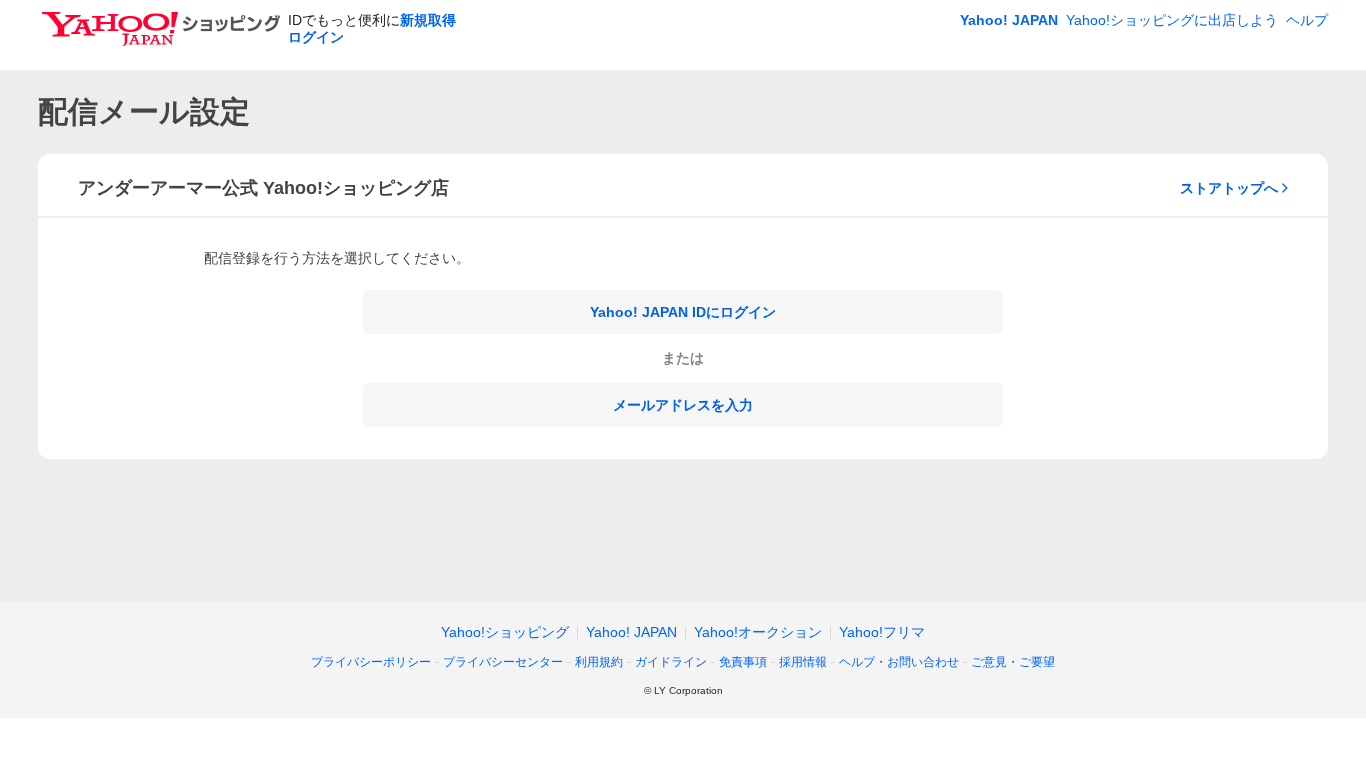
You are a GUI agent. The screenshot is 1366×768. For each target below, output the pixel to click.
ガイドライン (671, 662)
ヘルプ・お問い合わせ (899, 662)
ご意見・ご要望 (1013, 662)
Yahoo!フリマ (882, 632)
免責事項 (743, 662)
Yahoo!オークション (758, 632)
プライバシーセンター (503, 662)
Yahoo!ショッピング (505, 632)
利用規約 (599, 662)
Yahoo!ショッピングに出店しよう (1172, 20)
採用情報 (803, 662)
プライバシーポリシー (371, 662)
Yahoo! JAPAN (1009, 20)
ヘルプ (1307, 20)
